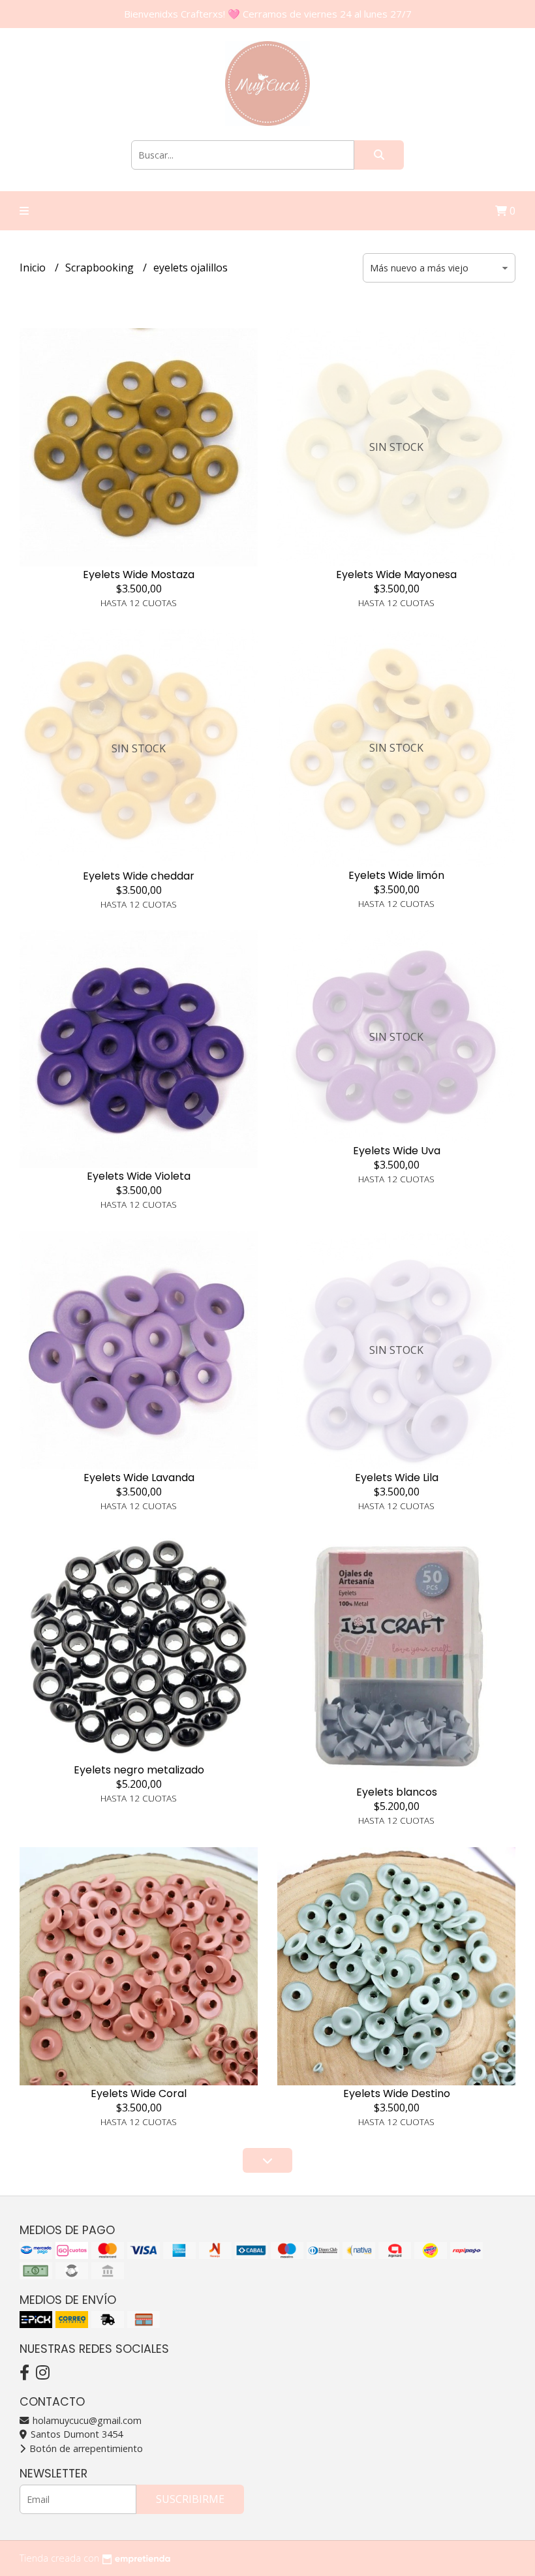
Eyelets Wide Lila (397, 1478)
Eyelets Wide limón (396, 875)
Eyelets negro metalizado (139, 1770)
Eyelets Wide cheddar (139, 876)
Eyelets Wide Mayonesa (396, 575)
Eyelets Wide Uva (397, 1151)
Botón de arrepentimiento (85, 2448)
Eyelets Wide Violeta (139, 1176)
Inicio (34, 268)
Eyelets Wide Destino (397, 2093)
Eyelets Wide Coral (139, 2093)
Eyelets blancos (397, 1792)
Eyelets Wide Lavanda (139, 1478)
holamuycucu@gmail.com (86, 2420)
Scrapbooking (101, 268)
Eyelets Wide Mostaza (139, 575)
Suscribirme (190, 2499)
